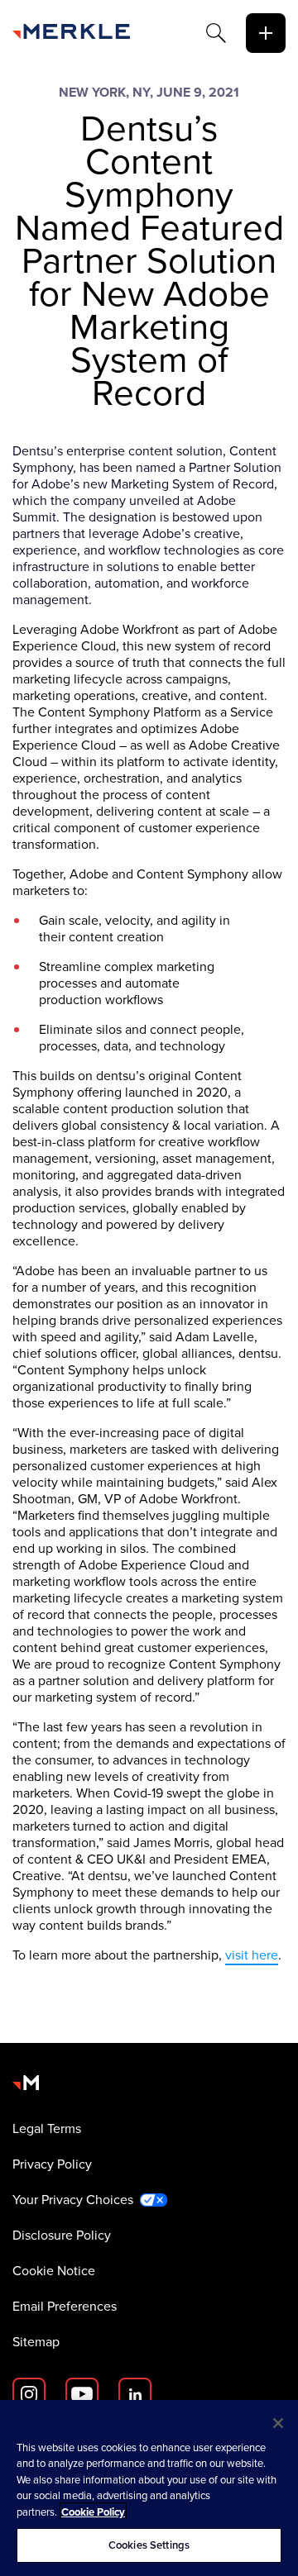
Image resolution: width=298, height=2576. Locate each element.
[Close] (278, 2423)
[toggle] (266, 33)
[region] (149, 2488)
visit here (252, 1955)
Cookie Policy (93, 2512)
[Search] (216, 33)
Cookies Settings (149, 2545)
